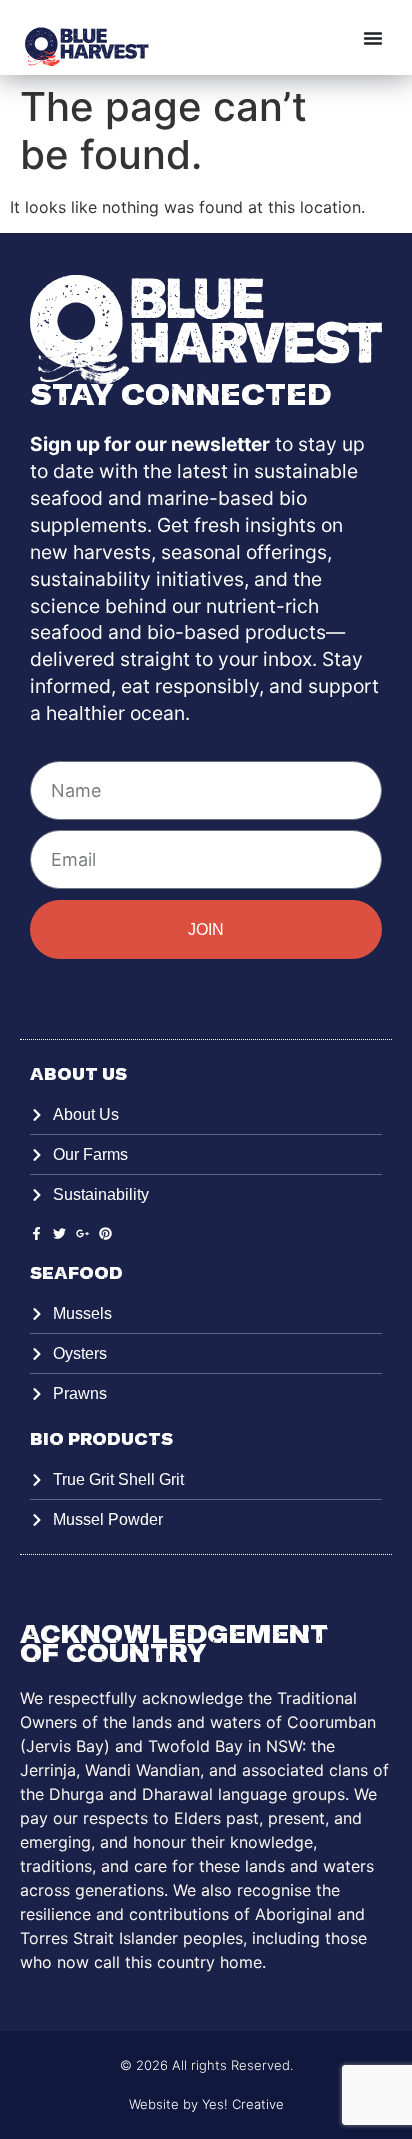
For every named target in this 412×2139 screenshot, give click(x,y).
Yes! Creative (243, 2104)
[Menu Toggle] (373, 38)
